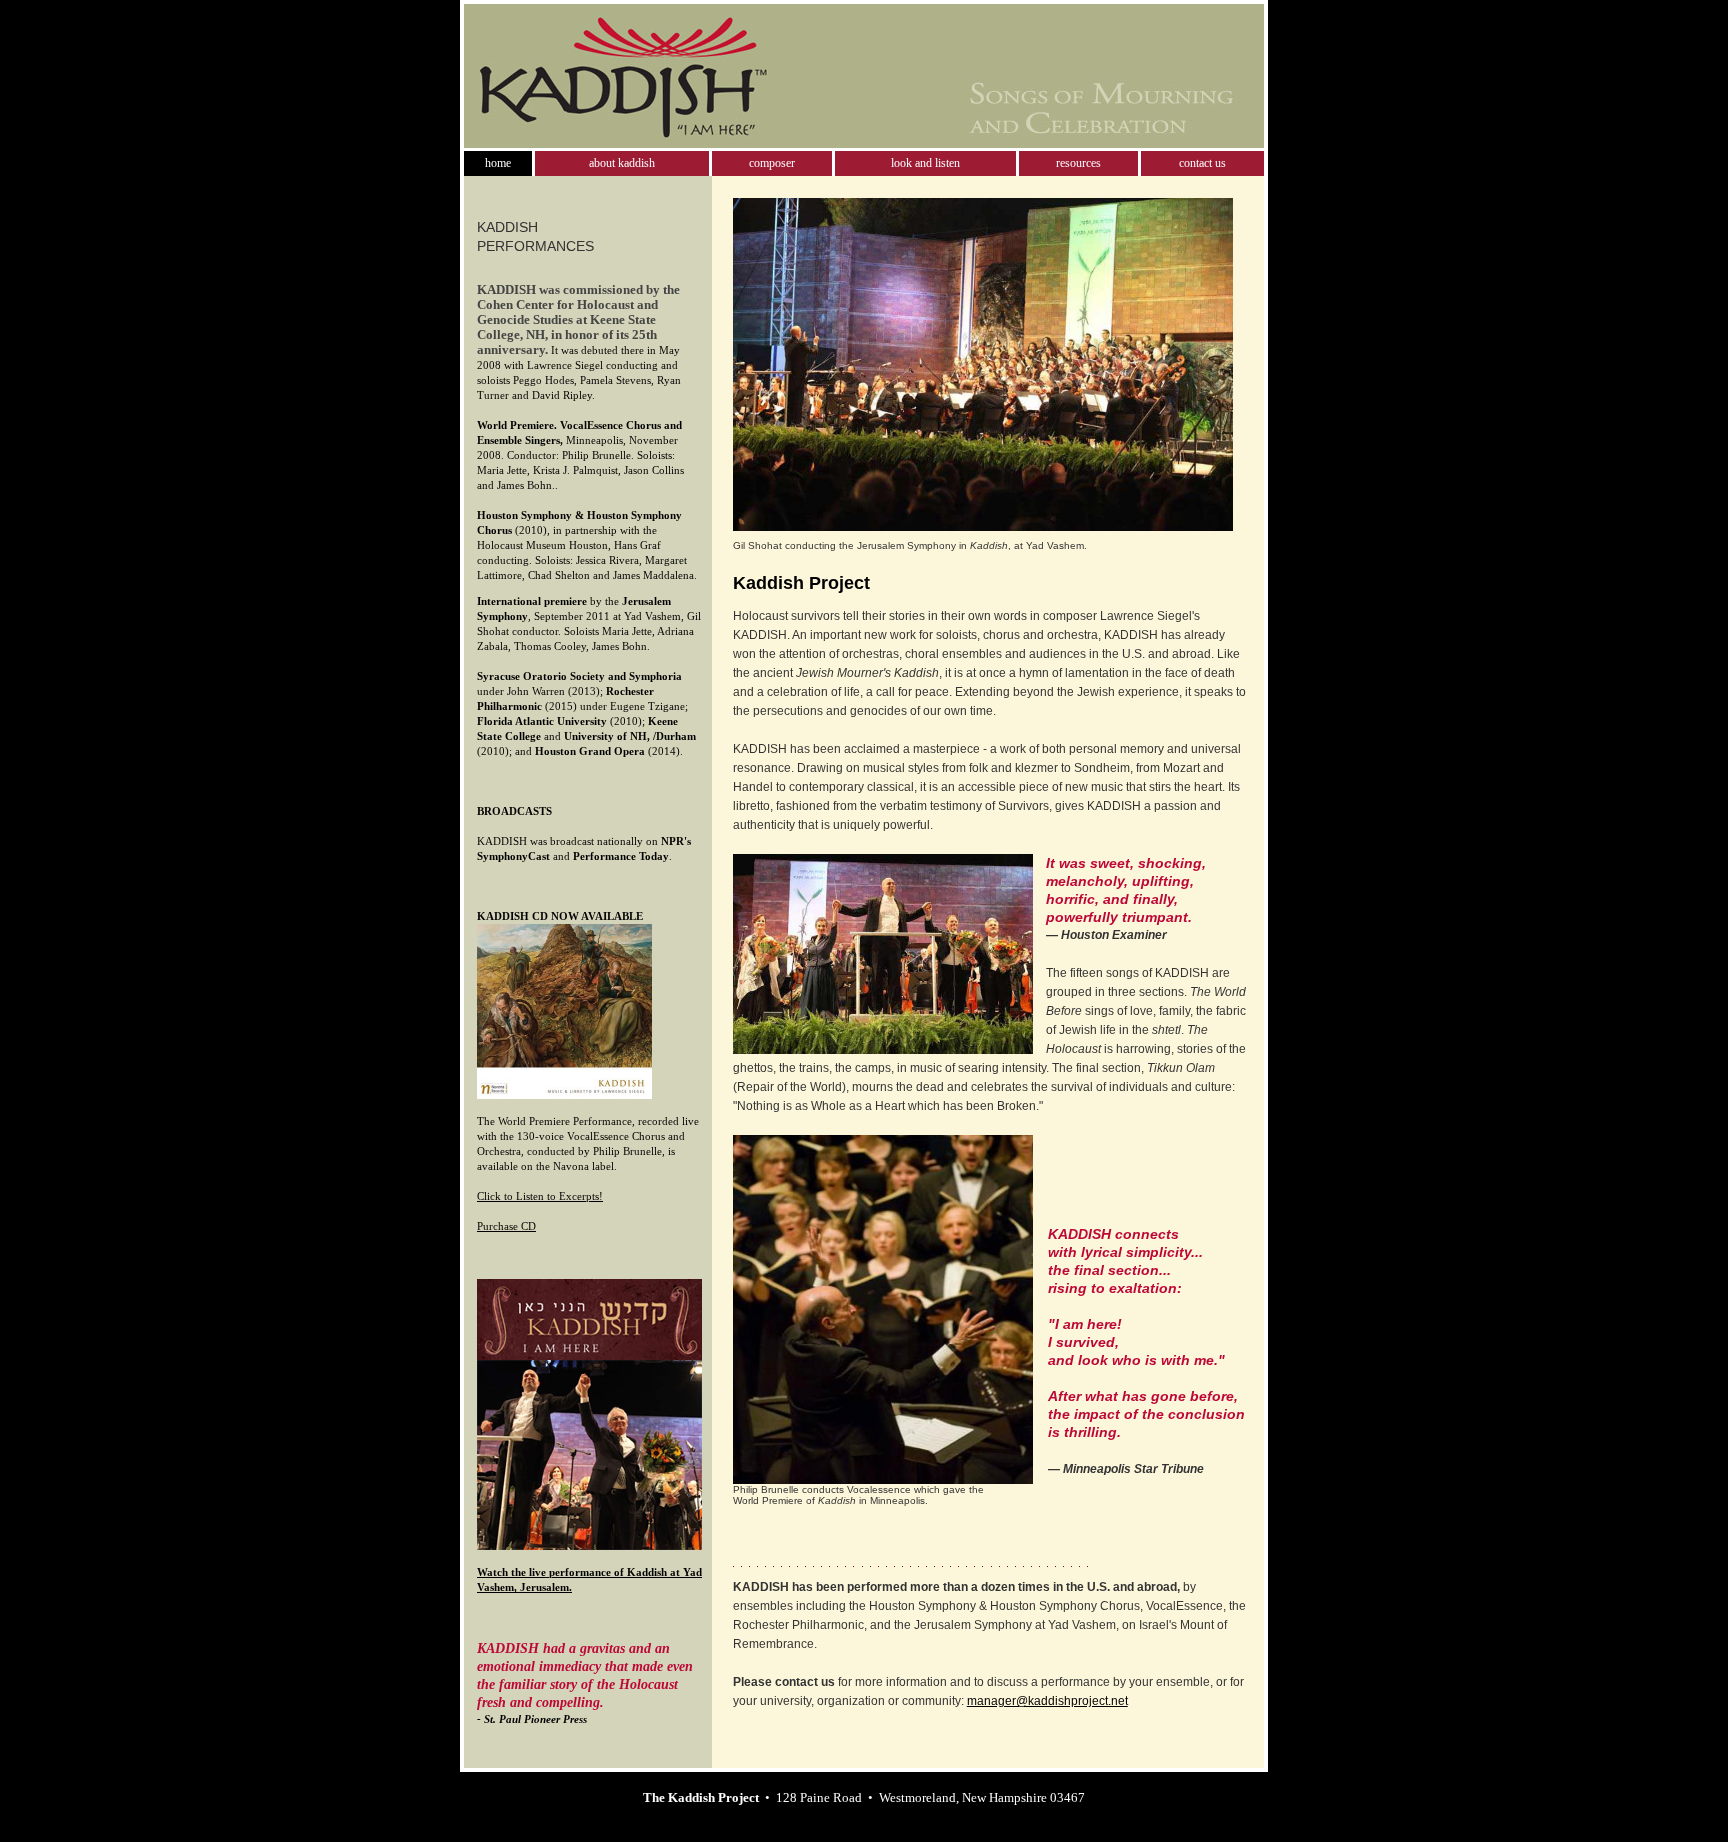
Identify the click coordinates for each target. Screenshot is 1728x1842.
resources (1078, 163)
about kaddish (622, 163)
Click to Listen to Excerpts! (540, 1196)
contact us (1202, 163)
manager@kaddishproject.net (1047, 1701)
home (498, 163)
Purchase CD (506, 1226)
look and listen (925, 163)
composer (772, 163)
